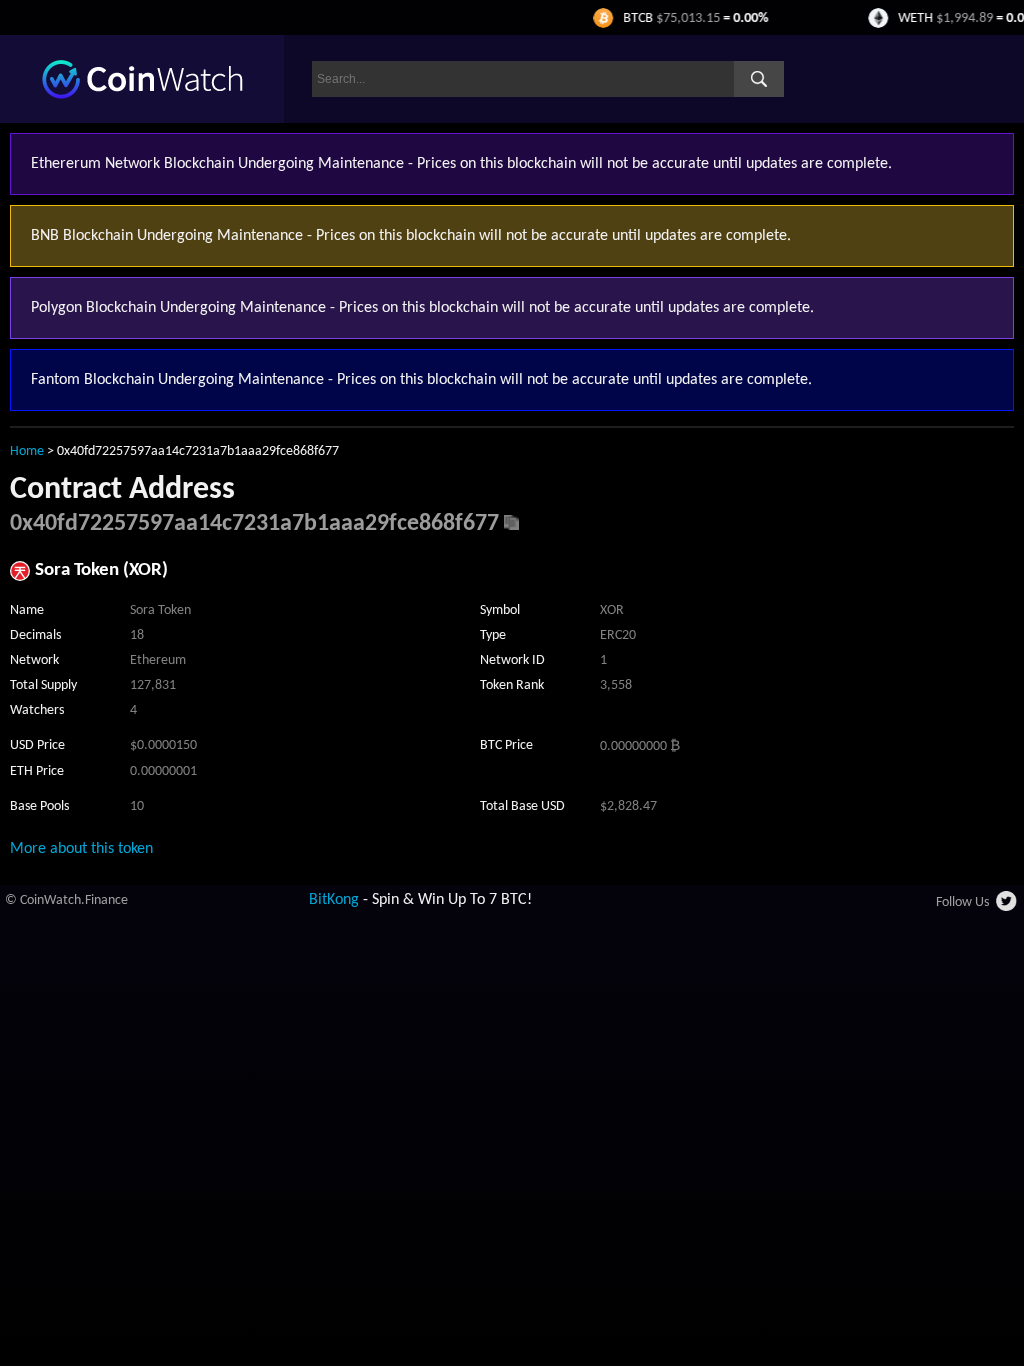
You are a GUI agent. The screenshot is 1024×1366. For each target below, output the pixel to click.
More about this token (81, 849)
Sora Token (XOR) (101, 570)
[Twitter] (1007, 907)
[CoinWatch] (142, 95)
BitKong (334, 900)
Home (27, 451)
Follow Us (962, 902)
